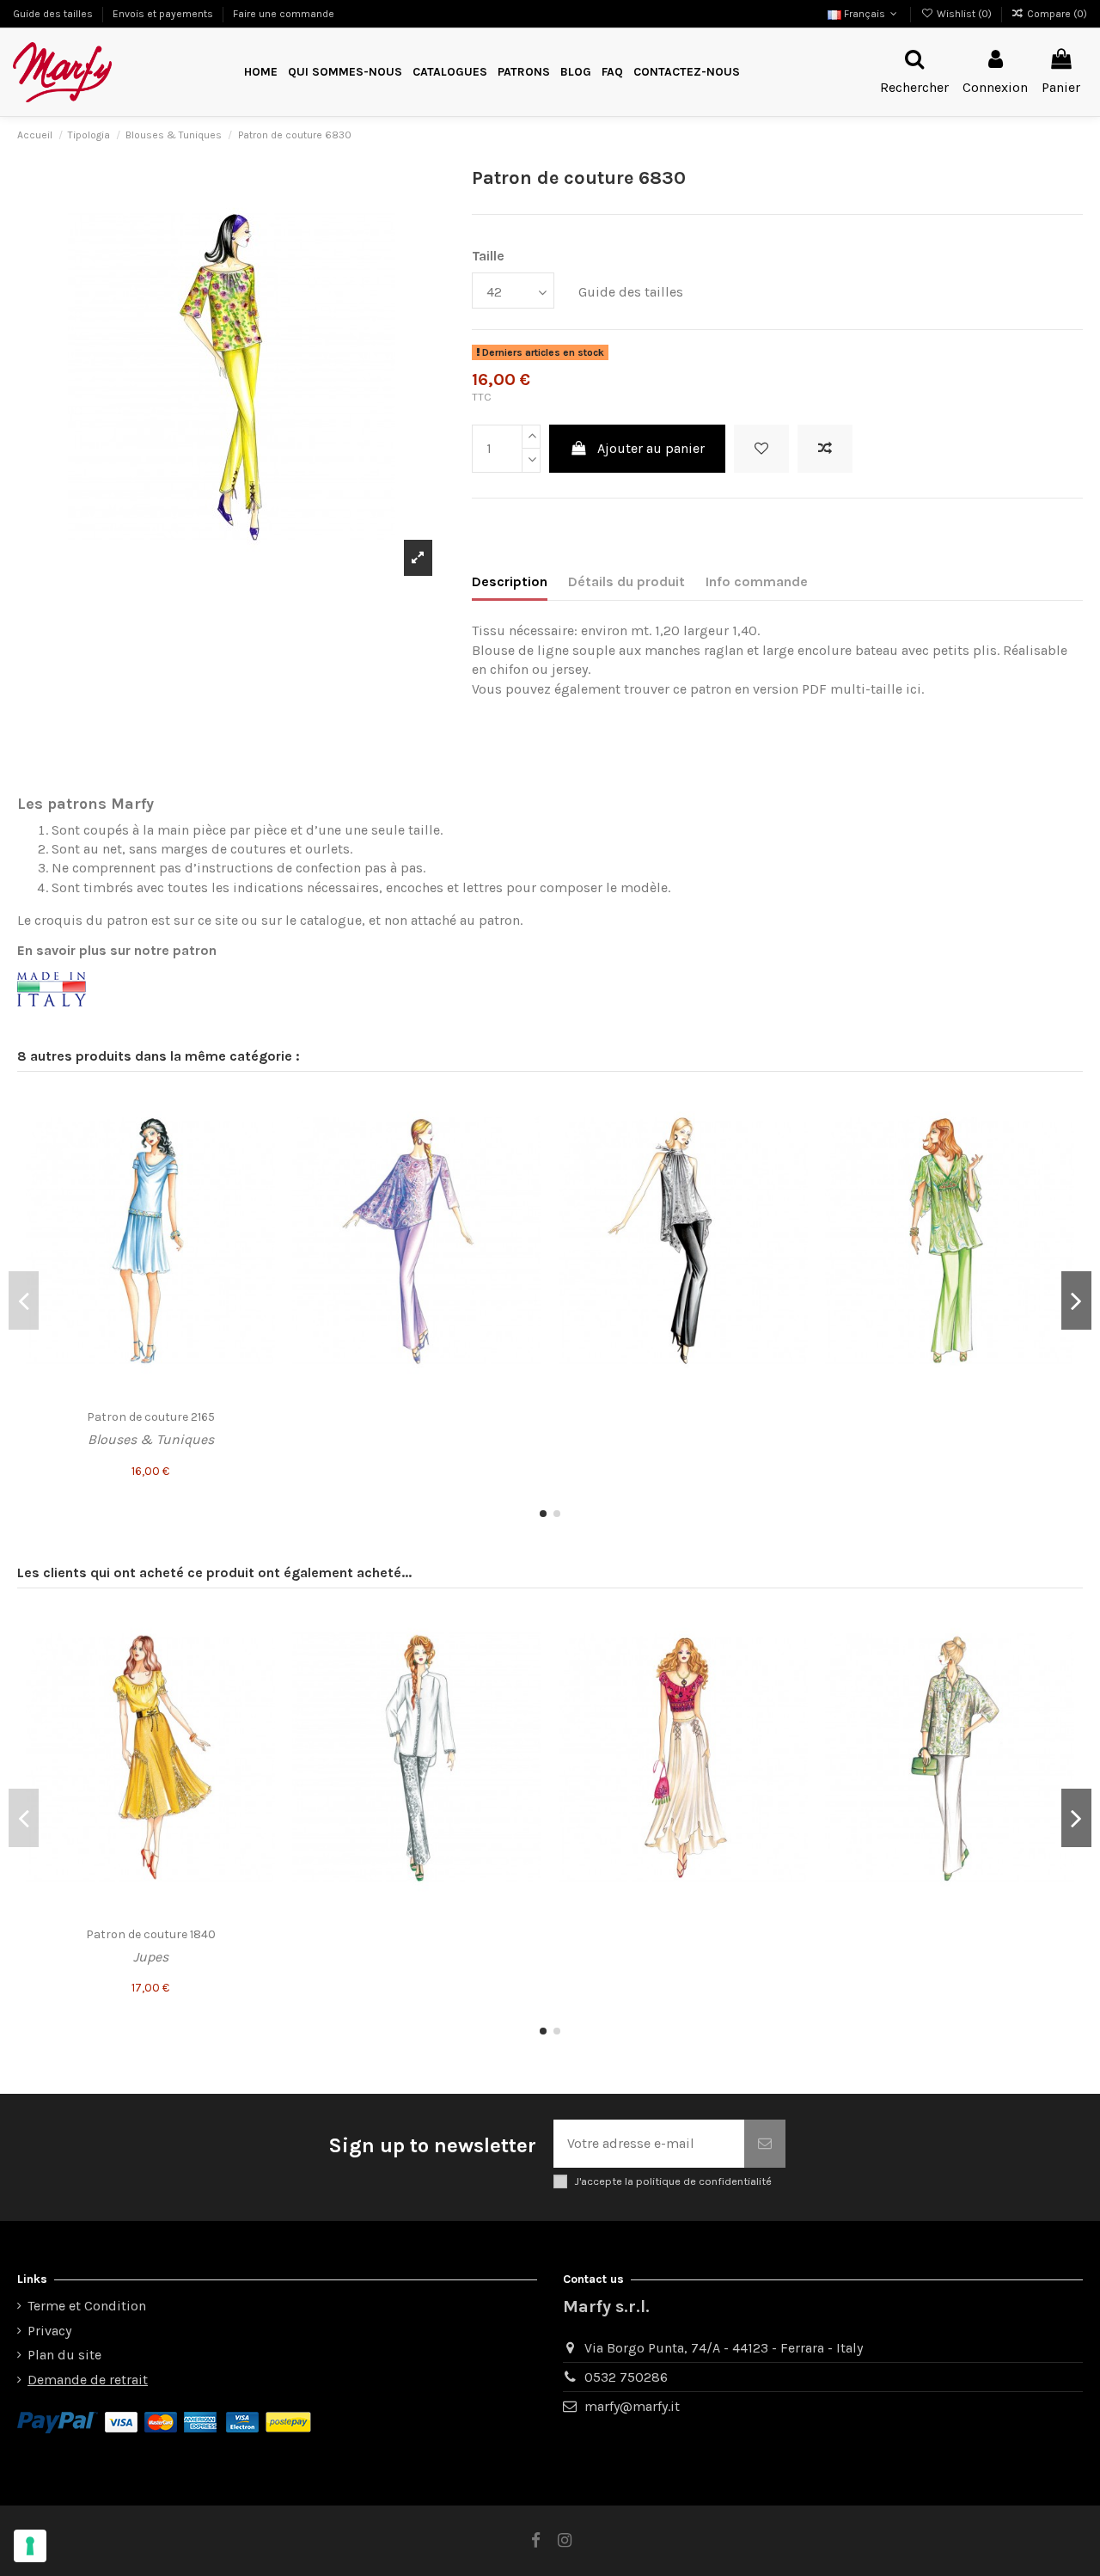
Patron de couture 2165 (151, 1417)
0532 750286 (626, 2377)
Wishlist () (964, 14)
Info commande (757, 581)
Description (510, 581)
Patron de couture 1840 (151, 1934)
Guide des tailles (54, 14)
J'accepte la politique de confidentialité (673, 2181)
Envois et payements (164, 14)
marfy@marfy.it (632, 2406)
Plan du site (64, 2355)
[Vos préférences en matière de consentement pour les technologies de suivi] (30, 2546)
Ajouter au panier (651, 448)
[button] (524, 73)
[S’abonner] (765, 2144)
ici (912, 689)
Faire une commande (284, 14)
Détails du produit (626, 581)
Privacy (49, 2331)
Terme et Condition (87, 2306)
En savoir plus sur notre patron (117, 950)
